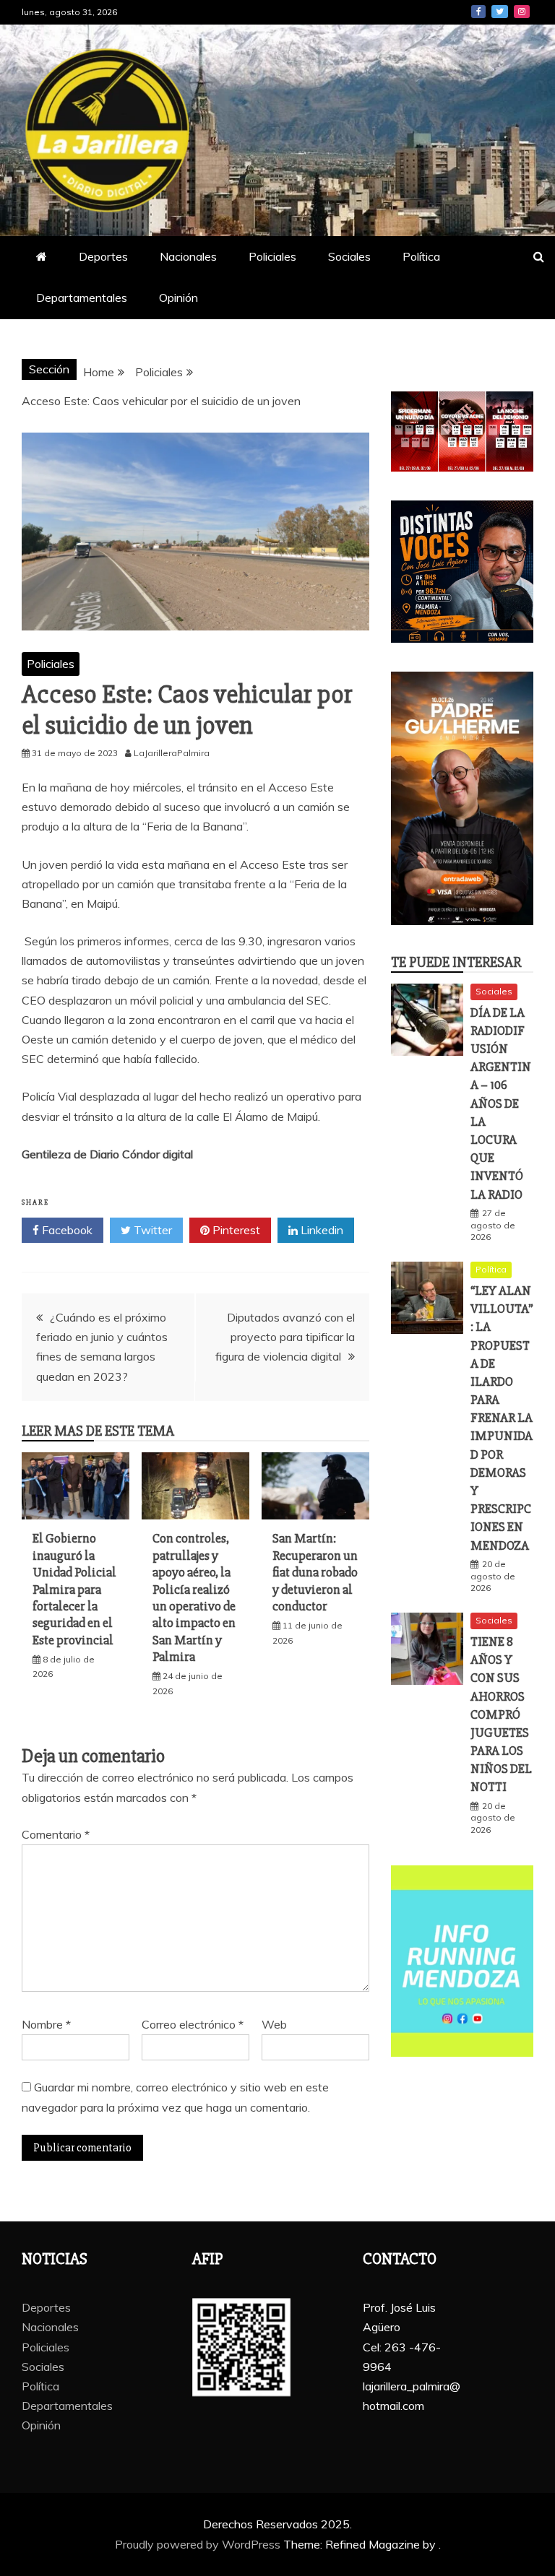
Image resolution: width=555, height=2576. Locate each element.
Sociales (349, 256)
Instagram (522, 12)
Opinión (178, 298)
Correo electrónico (193, 2024)
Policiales (272, 256)
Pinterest (235, 1230)
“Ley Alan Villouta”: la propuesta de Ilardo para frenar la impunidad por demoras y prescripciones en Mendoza (502, 1418)
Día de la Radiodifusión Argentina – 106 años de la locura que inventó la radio (501, 1103)
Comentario (56, 1834)
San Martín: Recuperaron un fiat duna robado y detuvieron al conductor (315, 1572)
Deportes (103, 256)
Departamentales (82, 298)
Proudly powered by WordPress (199, 2544)
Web (274, 2024)
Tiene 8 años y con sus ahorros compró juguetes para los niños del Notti (501, 1714)
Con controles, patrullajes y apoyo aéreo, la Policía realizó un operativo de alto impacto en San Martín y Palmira (194, 1597)
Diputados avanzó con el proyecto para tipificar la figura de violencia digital (285, 1337)
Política (421, 256)
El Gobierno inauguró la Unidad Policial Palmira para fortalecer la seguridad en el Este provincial (74, 1589)
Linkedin (320, 1230)
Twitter (500, 12)
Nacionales (188, 256)
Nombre (46, 2024)
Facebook (478, 12)
